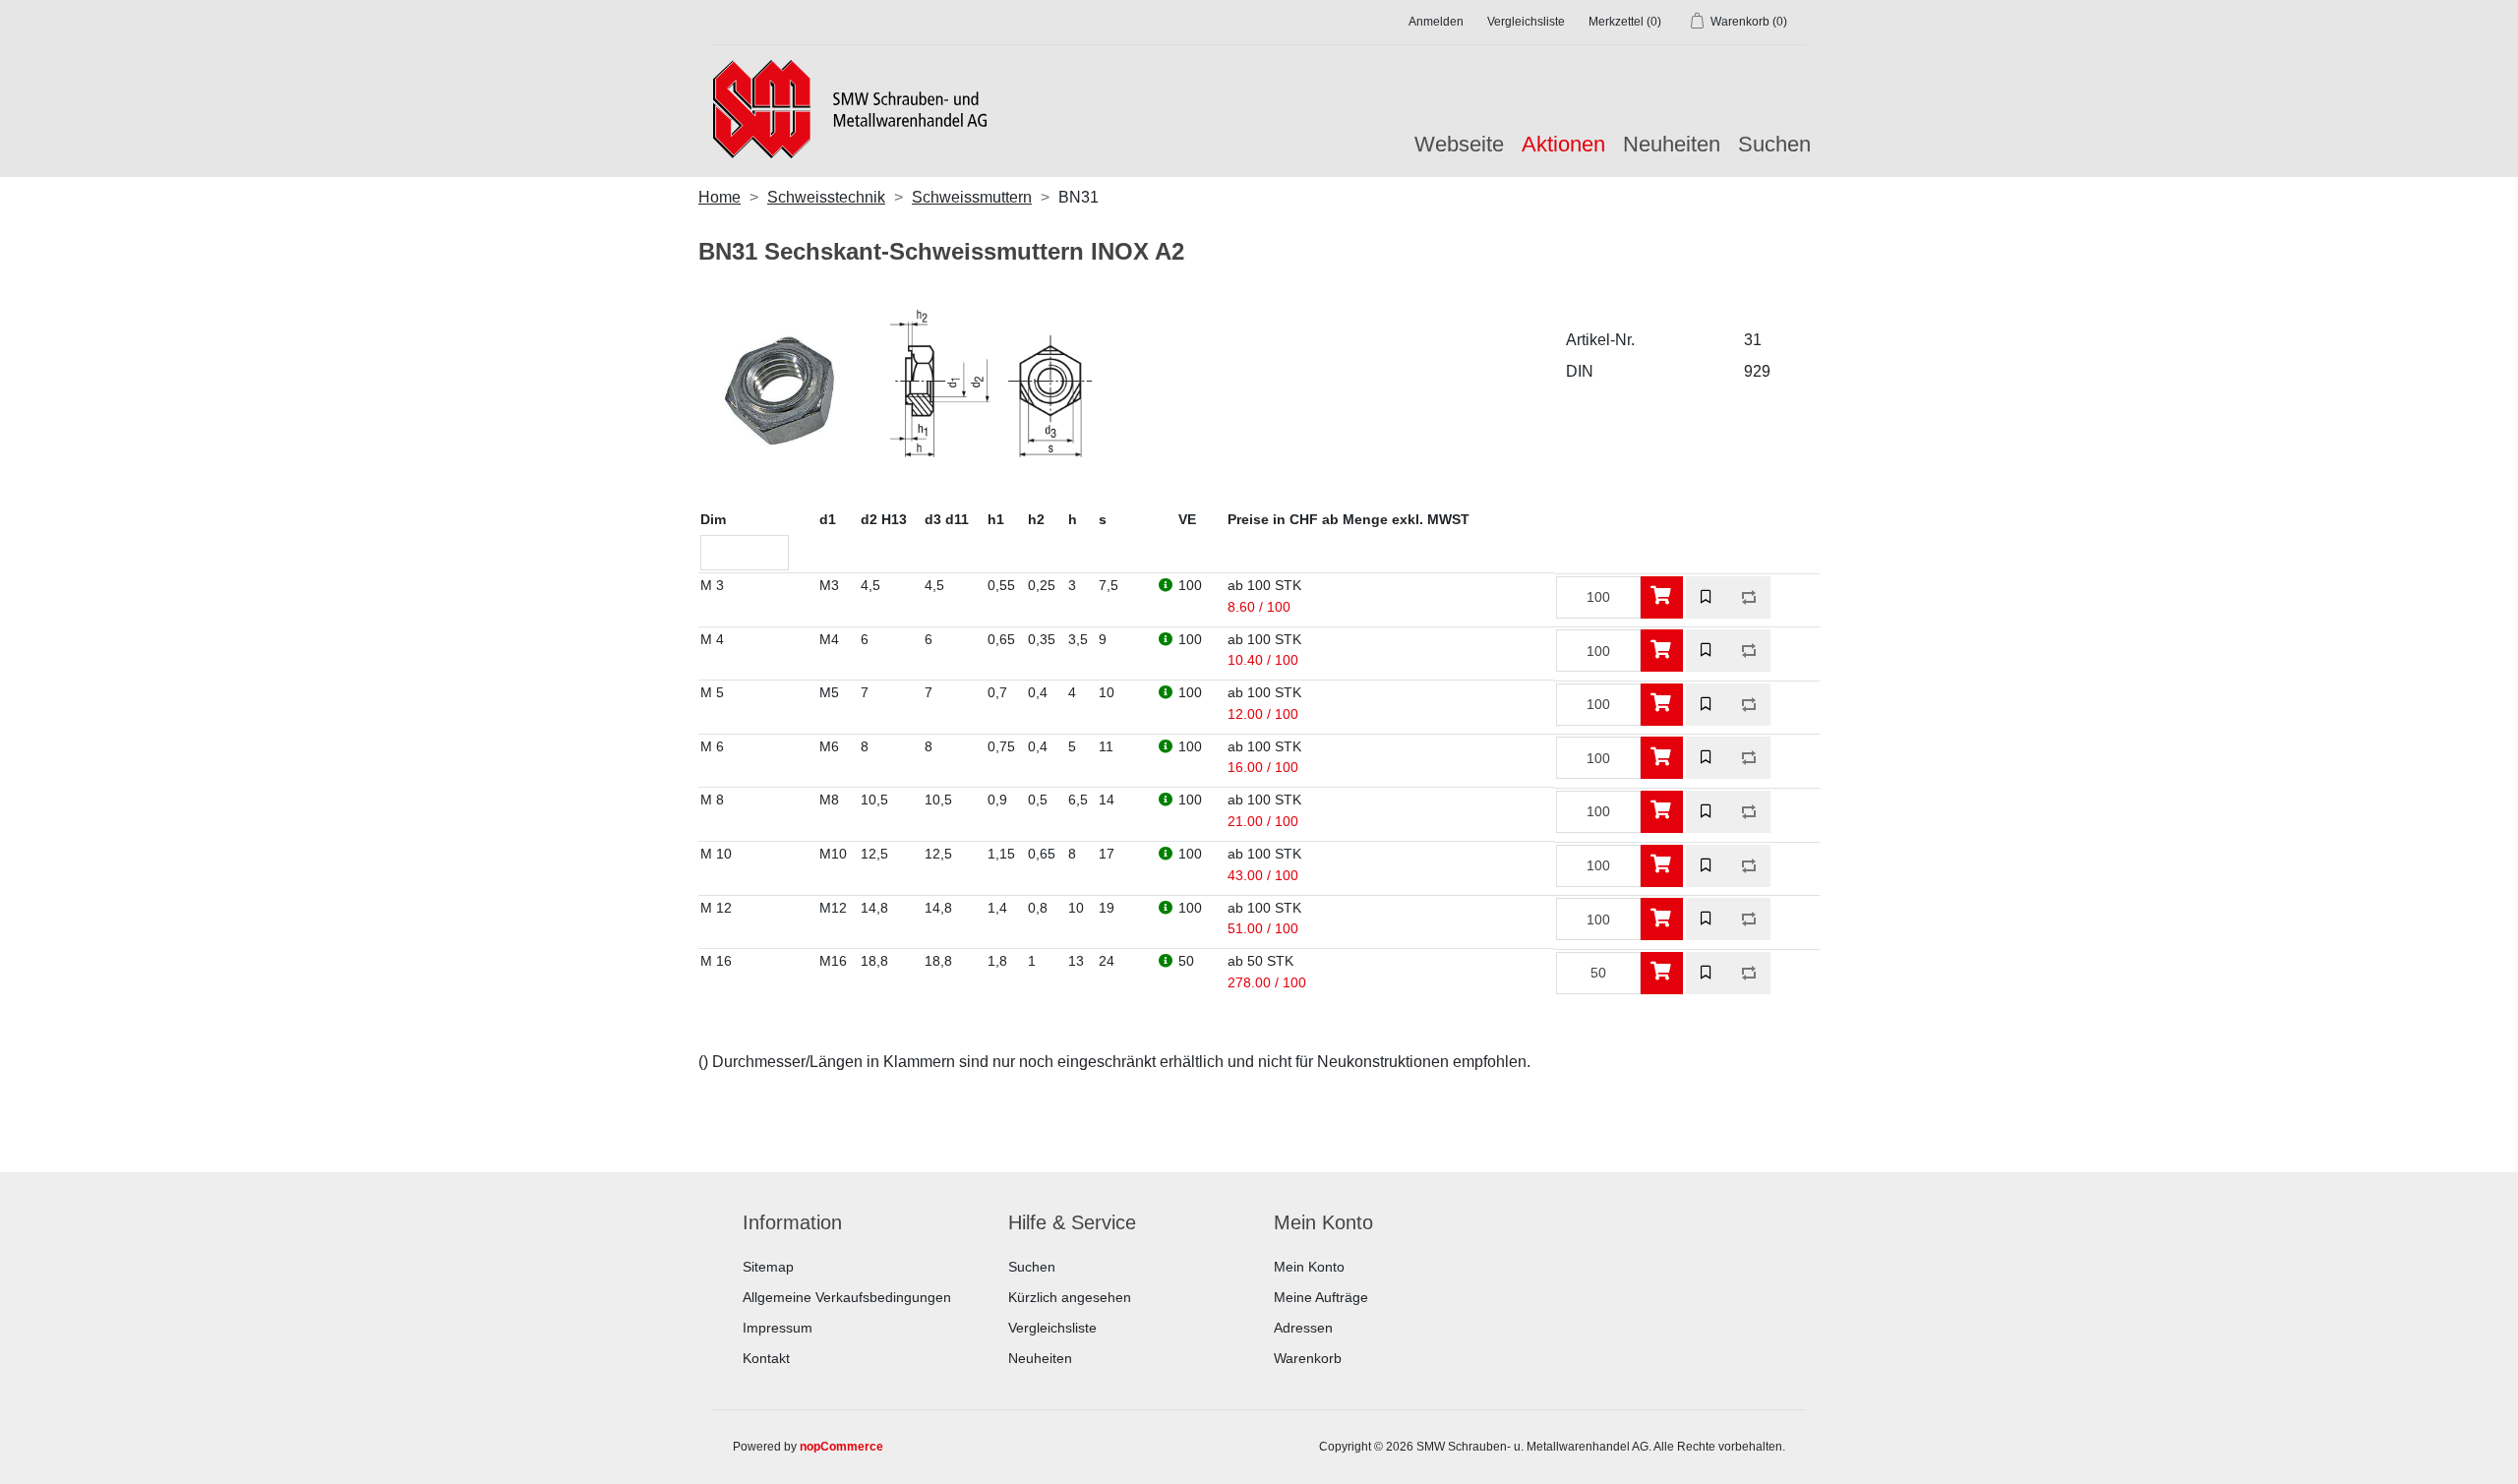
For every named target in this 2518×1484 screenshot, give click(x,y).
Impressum (778, 1328)
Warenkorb (1308, 1358)
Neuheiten (1672, 144)
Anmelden (1436, 22)
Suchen (1774, 144)
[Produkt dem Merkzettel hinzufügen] (1707, 597)
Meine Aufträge (1321, 1297)
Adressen (1303, 1328)
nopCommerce (841, 1447)
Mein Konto (1309, 1267)
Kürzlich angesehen (1070, 1297)
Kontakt (766, 1358)
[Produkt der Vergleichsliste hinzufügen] (1749, 597)
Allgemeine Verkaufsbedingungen (847, 1297)
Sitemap (768, 1267)
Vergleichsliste (1052, 1328)
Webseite (1459, 144)
